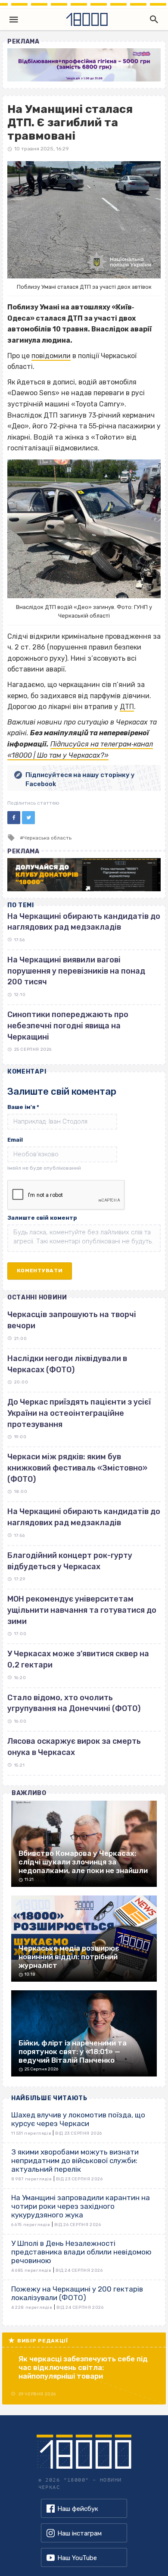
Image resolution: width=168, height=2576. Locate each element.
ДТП (127, 707)
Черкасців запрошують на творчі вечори (72, 1320)
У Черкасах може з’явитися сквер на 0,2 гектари (78, 1659)
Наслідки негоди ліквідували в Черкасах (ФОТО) (67, 1364)
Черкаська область (47, 838)
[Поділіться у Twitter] (28, 818)
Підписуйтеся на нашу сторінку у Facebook (80, 779)
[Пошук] (152, 19)
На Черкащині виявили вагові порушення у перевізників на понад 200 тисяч (76, 971)
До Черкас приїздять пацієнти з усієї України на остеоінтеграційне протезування (79, 1413)
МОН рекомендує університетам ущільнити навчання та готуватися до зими (82, 1610)
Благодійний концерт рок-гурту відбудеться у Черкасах (70, 1561)
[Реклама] (84, 65)
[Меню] (14, 19)
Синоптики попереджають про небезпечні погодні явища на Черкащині (68, 1026)
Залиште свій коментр (42, 1218)
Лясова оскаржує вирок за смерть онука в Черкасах (74, 1747)
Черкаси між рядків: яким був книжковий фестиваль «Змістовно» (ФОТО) (77, 1468)
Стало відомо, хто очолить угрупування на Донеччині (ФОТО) (74, 1703)
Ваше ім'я (23, 1107)
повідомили (51, 356)
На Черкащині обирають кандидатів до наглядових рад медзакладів (84, 1517)
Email (15, 1140)
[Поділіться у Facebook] (14, 818)
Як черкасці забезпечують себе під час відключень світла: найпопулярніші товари (83, 2367)
